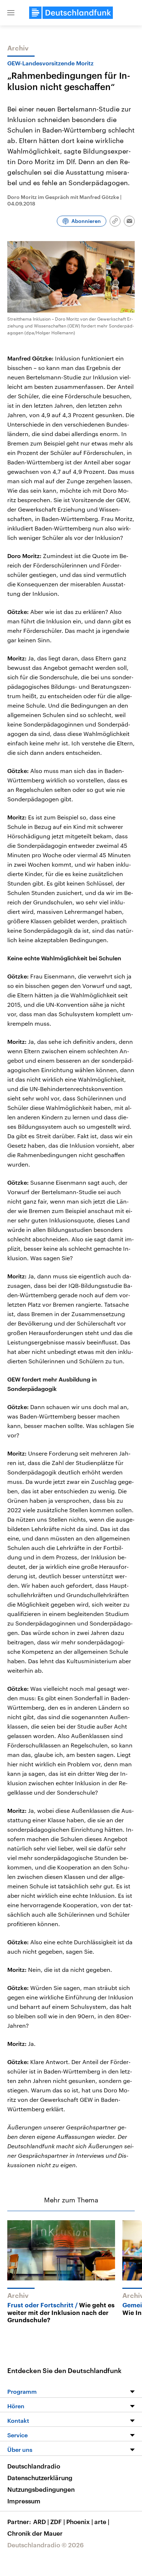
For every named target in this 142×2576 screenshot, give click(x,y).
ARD (41, 2522)
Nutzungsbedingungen (41, 2489)
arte (102, 2522)
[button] (11, 13)
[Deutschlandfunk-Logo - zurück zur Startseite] (71, 13)
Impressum (24, 2501)
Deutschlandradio (34, 2466)
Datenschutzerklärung (40, 2478)
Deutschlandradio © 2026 (46, 2545)
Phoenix (80, 2522)
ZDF (58, 2522)
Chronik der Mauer (35, 2533)
